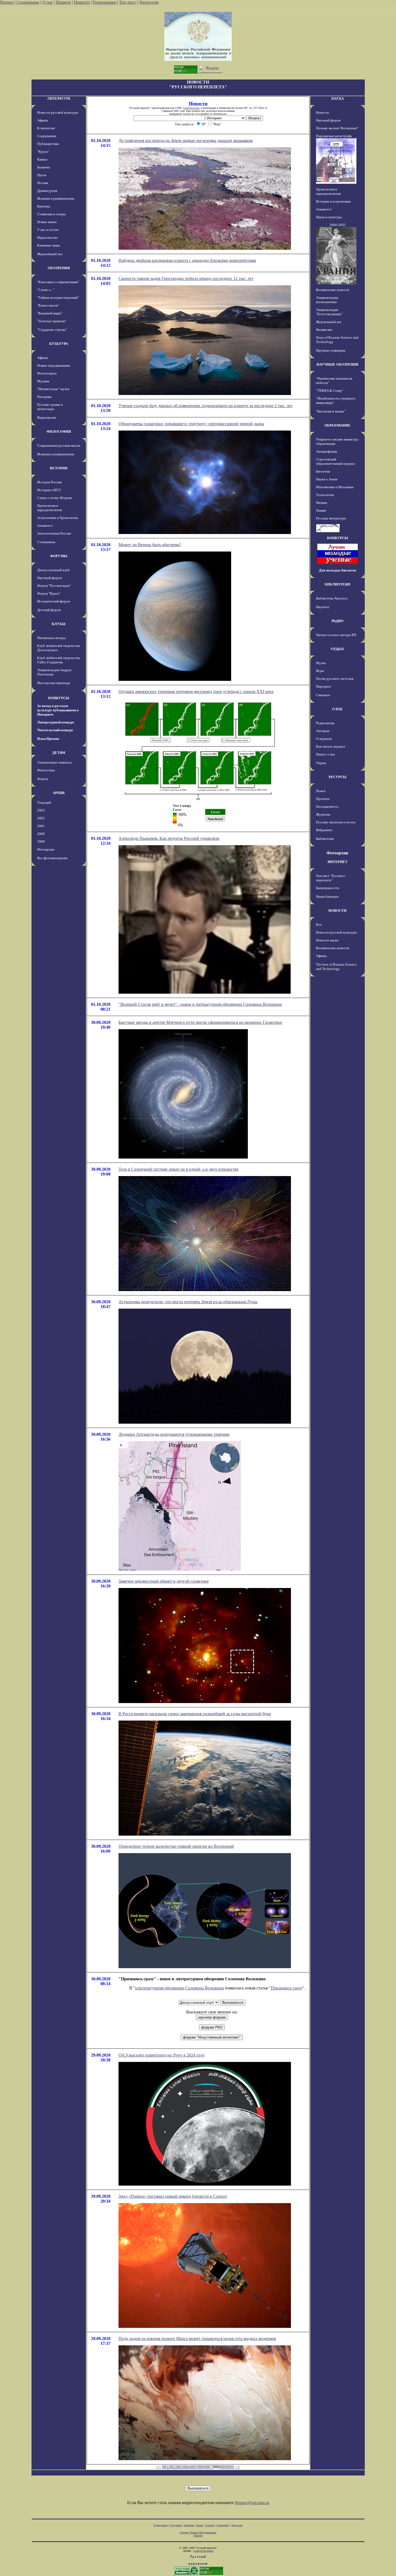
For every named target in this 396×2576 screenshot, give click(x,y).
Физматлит (324, 330)
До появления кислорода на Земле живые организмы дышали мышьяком (186, 141)
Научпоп (323, 607)
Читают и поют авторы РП (336, 635)
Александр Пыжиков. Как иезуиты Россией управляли (169, 838)
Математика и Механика (335, 487)
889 (224, 2467)
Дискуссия (149, 2)
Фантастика (46, 770)
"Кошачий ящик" (50, 313)
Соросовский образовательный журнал (335, 461)
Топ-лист (127, 2)
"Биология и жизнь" (331, 411)
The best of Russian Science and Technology (336, 967)
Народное (324, 686)
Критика (44, 206)
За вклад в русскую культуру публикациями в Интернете (58, 710)
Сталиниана (46, 542)
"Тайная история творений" (58, 298)
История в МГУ (49, 490)
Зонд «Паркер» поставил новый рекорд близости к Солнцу (173, 2196)
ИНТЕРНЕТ (338, 862)
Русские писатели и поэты (336, 822)
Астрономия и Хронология (58, 518)
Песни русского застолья (335, 679)
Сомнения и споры (51, 214)
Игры (320, 671)
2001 (41, 826)
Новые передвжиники (54, 365)
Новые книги (47, 222)
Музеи (321, 663)
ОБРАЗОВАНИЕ (337, 425)
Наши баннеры (327, 897)
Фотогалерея (47, 373)
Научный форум (49, 578)
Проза (42, 175)
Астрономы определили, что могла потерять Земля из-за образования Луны (188, 1302)
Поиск (321, 791)
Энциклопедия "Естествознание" (329, 312)
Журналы (323, 814)
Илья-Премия (48, 739)
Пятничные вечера (51, 638)
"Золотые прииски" (52, 321)
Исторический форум (53, 601)
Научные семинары (331, 350)
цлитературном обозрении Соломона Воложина (180, 1988)
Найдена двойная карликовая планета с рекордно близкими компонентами (187, 260)
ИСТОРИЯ (59, 468)
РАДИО (338, 621)
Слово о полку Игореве (55, 498)
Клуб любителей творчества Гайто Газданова (59, 660)
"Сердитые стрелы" (52, 330)
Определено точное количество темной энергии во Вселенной (176, 1846)
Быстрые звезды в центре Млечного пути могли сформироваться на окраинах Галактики (200, 1022)
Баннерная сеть (328, 888)
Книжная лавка (48, 245)
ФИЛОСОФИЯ (59, 431)
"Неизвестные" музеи (53, 389)
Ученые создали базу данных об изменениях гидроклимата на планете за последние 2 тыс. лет (206, 406)
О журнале (324, 739)
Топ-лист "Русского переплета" (331, 878)
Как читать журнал (330, 746)
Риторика (44, 397)
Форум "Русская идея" (54, 586)
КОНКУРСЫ (59, 698)
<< (159, 2467)
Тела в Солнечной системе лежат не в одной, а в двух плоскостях (179, 1169)
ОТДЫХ (337, 649)
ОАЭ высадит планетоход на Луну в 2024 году (162, 2055)
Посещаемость (327, 807)
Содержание (28, 2)
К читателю (46, 128)
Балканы (44, 167)
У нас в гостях (48, 230)
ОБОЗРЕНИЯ (59, 268)
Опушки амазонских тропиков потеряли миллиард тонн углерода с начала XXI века (196, 691)
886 (202, 2467)
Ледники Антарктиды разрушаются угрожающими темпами (174, 1434)
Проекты (323, 799)
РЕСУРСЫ (338, 777)
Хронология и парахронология (50, 508)
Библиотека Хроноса (332, 598)
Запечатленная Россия (54, 533)
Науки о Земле (327, 479)
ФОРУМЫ (59, 556)
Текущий (44, 802)
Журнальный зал (50, 254)
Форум (42, 779)
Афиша (43, 120)
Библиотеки (325, 839)
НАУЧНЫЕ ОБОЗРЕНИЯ (337, 364)
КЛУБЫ (59, 624)
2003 (41, 810)
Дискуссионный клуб (53, 570)
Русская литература (331, 518)
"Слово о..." (46, 290)
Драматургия (47, 191)
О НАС (338, 709)
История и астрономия (333, 201)
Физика (322, 503)
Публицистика (48, 144)
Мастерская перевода (54, 683)
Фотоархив (46, 849)
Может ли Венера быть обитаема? (150, 545)
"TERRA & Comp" (330, 391)
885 (194, 2467)
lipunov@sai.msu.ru (252, 2503)
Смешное (323, 695)
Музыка (43, 381)
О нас (48, 2)
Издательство (47, 238)
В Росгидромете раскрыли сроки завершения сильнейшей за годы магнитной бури (195, 1714)
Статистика (223, 2525)
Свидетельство (191, 108)
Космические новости (333, 290)
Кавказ (42, 159)
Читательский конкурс (55, 730)
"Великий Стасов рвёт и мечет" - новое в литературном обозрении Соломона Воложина (200, 1004)
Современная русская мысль (59, 445)
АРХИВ (59, 793)
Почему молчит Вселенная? (337, 128)
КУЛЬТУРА (59, 344)
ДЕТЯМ (59, 753)
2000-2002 (338, 225)
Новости (82, 2)
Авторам (323, 731)
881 (165, 2467)
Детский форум (49, 610)
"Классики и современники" (58, 282)
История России (49, 482)
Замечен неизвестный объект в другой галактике (164, 1581)
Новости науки (327, 940)
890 (231, 2467)
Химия (321, 510)
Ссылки (210, 2525)
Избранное (324, 830)
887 (209, 2467)
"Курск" (43, 152)
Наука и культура (329, 217)
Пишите (63, 2)
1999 (41, 842)
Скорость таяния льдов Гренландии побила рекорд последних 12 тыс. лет (186, 278)
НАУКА (338, 98)
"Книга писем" (48, 305)
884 (187, 2467)
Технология (325, 495)
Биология (323, 471)
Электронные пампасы (54, 762)
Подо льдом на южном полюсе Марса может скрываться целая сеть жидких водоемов (197, 2338)
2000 (41, 834)
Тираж (321, 763)
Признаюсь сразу (286, 1988)
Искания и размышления (56, 198)
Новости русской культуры (58, 112)
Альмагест (45, 526)
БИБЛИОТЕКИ (337, 584)
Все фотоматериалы (52, 858)
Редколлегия (325, 723)
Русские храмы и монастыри (50, 407)
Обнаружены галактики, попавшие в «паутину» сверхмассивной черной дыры (191, 424)
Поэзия (43, 183)
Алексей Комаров (203, 2551)
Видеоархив (46, 417)
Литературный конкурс (56, 722)
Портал (7, 2)
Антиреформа (326, 451)
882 (173, 2467)
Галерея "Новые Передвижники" (198, 2532)
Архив (199, 2525)
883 (180, 2467)
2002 (41, 818)
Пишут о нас (326, 754)
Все (319, 925)
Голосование (105, 2)
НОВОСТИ (337, 911)
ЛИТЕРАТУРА (59, 98)
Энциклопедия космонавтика (327, 300)
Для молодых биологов (338, 570)
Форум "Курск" (49, 593)
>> (238, 2467)
